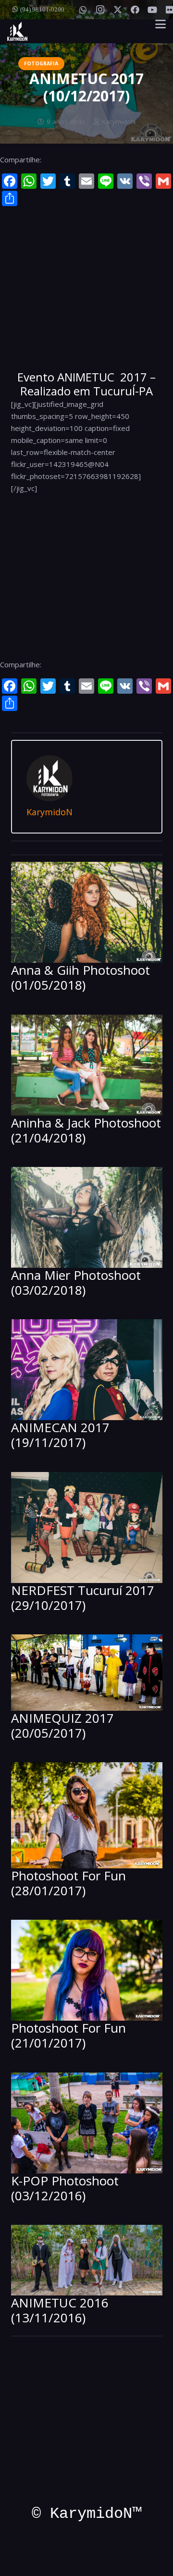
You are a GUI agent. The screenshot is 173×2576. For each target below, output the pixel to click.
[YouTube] (152, 10)
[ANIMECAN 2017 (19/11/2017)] (87, 1370)
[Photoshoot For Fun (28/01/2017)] (87, 1815)
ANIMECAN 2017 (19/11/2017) (60, 1435)
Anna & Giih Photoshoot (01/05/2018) (80, 977)
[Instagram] (100, 10)
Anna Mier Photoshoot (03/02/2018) (76, 1282)
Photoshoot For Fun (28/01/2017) (68, 1883)
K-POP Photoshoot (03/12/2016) (65, 2188)
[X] (118, 10)
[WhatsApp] (83, 10)
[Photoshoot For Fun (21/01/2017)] (87, 1970)
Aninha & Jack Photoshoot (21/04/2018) (86, 1130)
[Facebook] (135, 10)
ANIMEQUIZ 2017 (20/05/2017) (62, 1725)
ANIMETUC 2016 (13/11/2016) (60, 2310)
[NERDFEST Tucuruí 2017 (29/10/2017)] (87, 1527)
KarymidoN (119, 122)
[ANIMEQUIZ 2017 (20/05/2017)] (87, 1673)
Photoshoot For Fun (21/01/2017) (68, 2035)
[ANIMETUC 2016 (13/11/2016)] (87, 2260)
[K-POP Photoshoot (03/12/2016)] (87, 2123)
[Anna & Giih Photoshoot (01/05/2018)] (87, 912)
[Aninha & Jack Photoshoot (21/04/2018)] (87, 1065)
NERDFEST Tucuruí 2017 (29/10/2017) (83, 1598)
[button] (161, 24)
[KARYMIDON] (17, 31)
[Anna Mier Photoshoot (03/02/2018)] (87, 1217)
